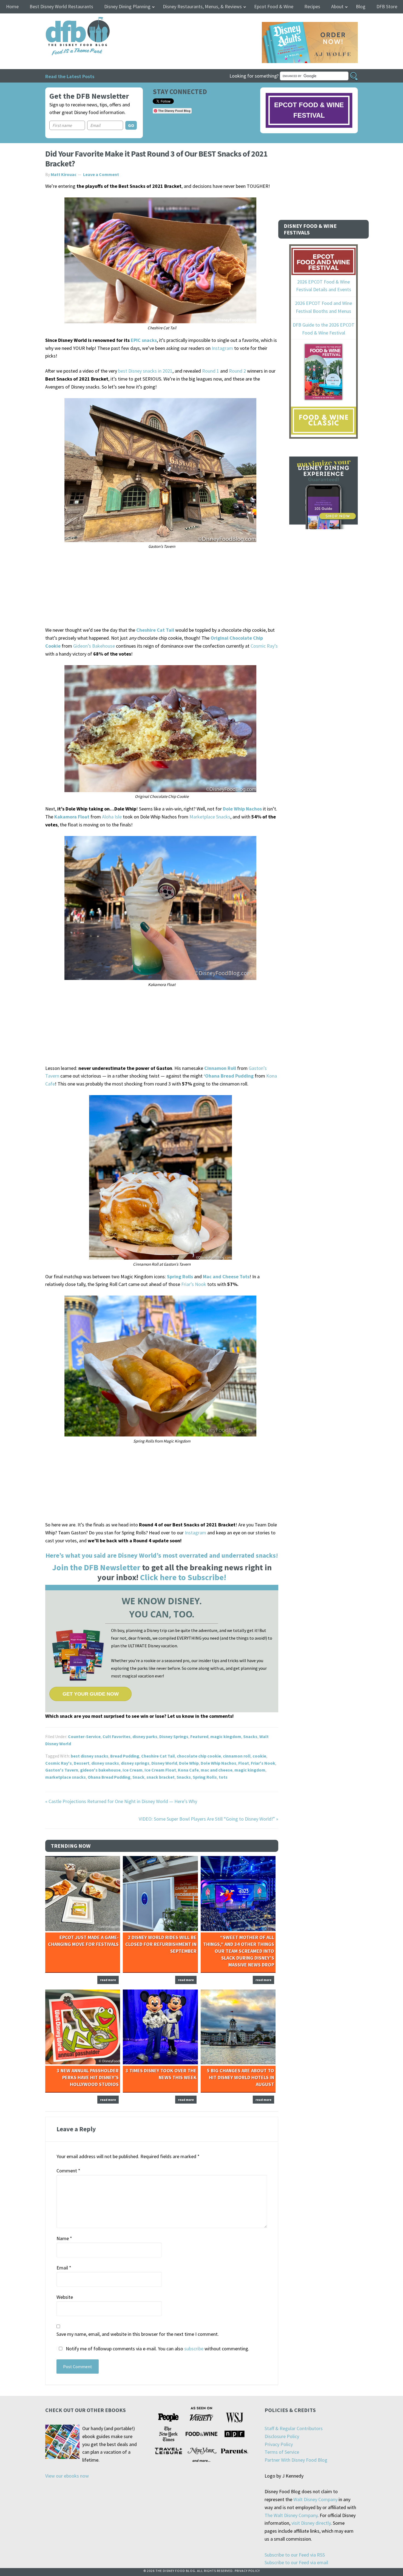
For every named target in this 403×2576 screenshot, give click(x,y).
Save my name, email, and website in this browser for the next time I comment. (138, 2334)
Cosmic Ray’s (264, 646)
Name (64, 2238)
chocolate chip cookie (199, 1756)
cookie (259, 1756)
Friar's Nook (263, 1763)
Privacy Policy (279, 2444)
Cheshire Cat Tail (155, 630)
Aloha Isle (112, 817)
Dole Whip (189, 1763)
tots (223, 1777)
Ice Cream (133, 1770)
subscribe (194, 2349)
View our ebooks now (67, 2476)
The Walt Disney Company (291, 2515)
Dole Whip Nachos (218, 1763)
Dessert (82, 1763)
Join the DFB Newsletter (96, 1567)
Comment (68, 2171)
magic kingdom (226, 1736)
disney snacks (105, 1763)
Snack (138, 1777)
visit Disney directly (311, 2523)
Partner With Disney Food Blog (296, 2460)
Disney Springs (174, 1736)
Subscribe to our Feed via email (296, 2562)
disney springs (135, 1763)
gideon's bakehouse (100, 1770)
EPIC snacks (144, 340)
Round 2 (237, 371)
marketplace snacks (66, 1777)
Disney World (164, 1763)
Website (65, 2297)
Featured (199, 1736)
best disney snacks (90, 1756)
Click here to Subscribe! (183, 1577)
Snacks (250, 1736)
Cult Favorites (117, 1736)
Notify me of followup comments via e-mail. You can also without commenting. (157, 2349)
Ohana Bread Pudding (109, 1777)
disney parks (145, 1736)
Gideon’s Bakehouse (94, 646)
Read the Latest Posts (70, 76)
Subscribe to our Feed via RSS (295, 2555)
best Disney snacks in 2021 (145, 371)
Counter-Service (84, 1736)
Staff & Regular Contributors (294, 2428)
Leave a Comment (101, 174)
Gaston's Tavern (62, 1770)
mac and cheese (217, 1770)
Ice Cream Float (160, 1770)
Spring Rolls (205, 1777)
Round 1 (211, 371)
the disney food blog (66, 20)
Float (244, 1763)
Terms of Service (282, 2452)
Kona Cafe (188, 1770)
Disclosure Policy (282, 2436)
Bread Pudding (125, 1756)
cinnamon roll (237, 1756)
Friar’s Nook (194, 1284)
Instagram (222, 348)
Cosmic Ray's (59, 1763)
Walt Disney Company (315, 2499)
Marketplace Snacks (210, 817)
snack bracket (161, 1777)
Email (64, 2268)
